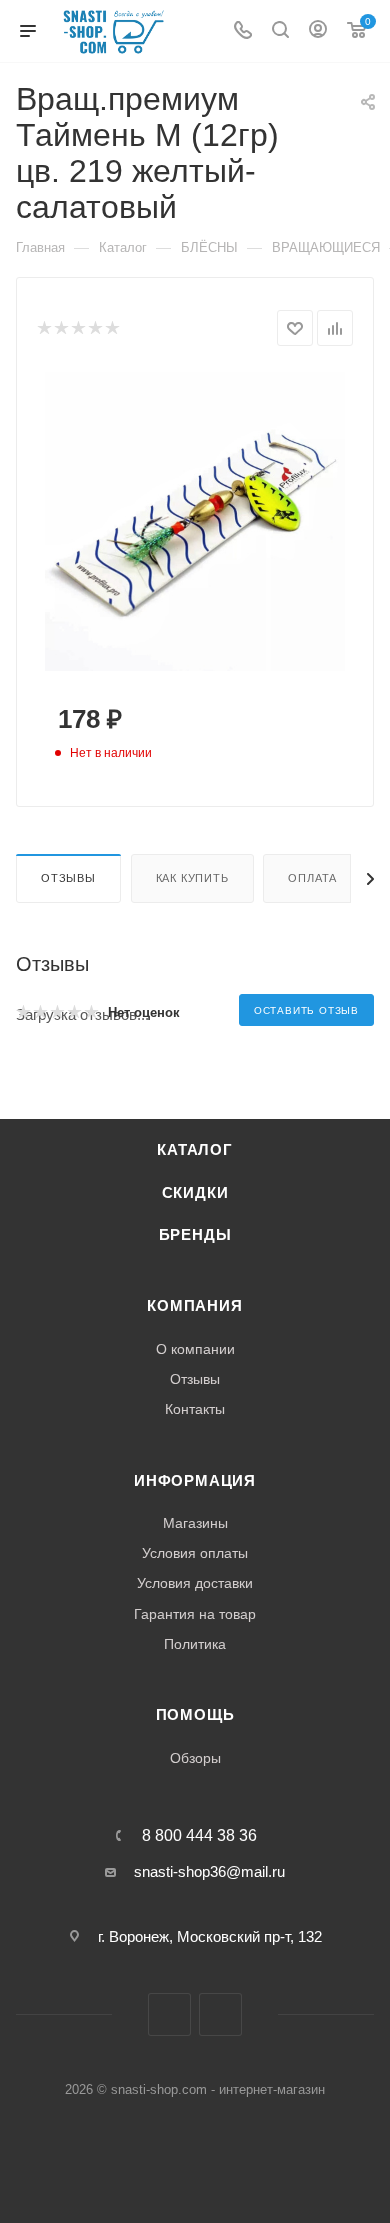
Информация (195, 1481)
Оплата (312, 878)
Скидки (195, 1193)
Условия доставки (195, 1583)
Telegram (169, 2014)
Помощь (195, 1715)
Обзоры (195, 1758)
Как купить (192, 878)
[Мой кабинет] (318, 31)
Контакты (195, 1409)
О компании (195, 1349)
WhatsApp (220, 2014)
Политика (195, 1644)
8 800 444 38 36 (199, 1836)
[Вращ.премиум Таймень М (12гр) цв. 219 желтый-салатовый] (195, 520)
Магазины (195, 1523)
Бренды (195, 1235)
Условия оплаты (195, 1553)
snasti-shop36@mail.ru (209, 1871)
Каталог (195, 1150)
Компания (194, 1306)
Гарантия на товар (195, 1614)
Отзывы (68, 878)
